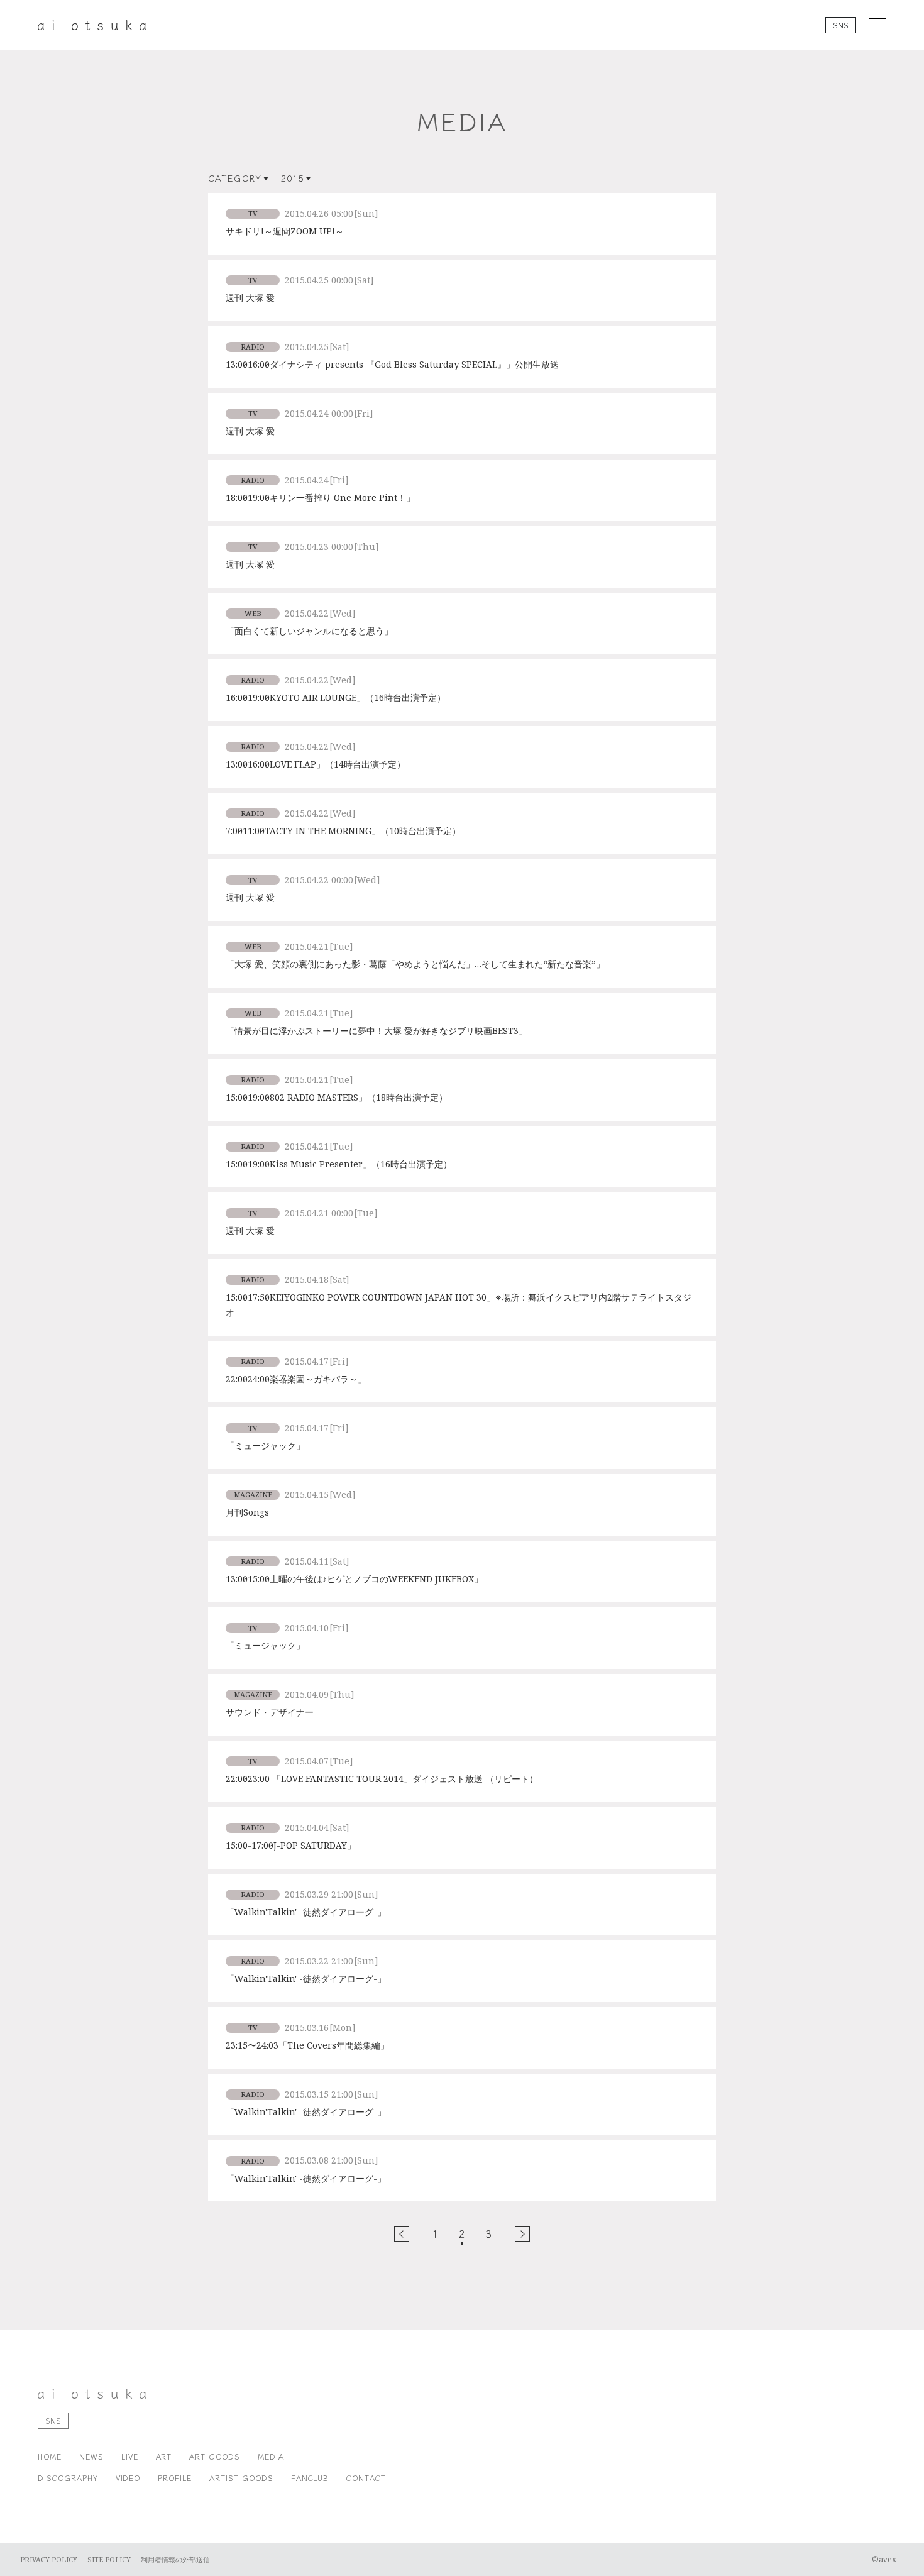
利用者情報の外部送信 (175, 2560)
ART (164, 2456)
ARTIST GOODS (241, 2478)
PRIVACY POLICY (49, 2560)
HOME (50, 2456)
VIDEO (128, 2478)
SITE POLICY (109, 2560)
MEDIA (271, 2456)
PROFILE (175, 2478)
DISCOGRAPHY (68, 2478)
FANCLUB (310, 2478)
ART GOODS (215, 2456)
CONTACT (366, 2478)
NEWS (91, 2456)
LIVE (130, 2456)
